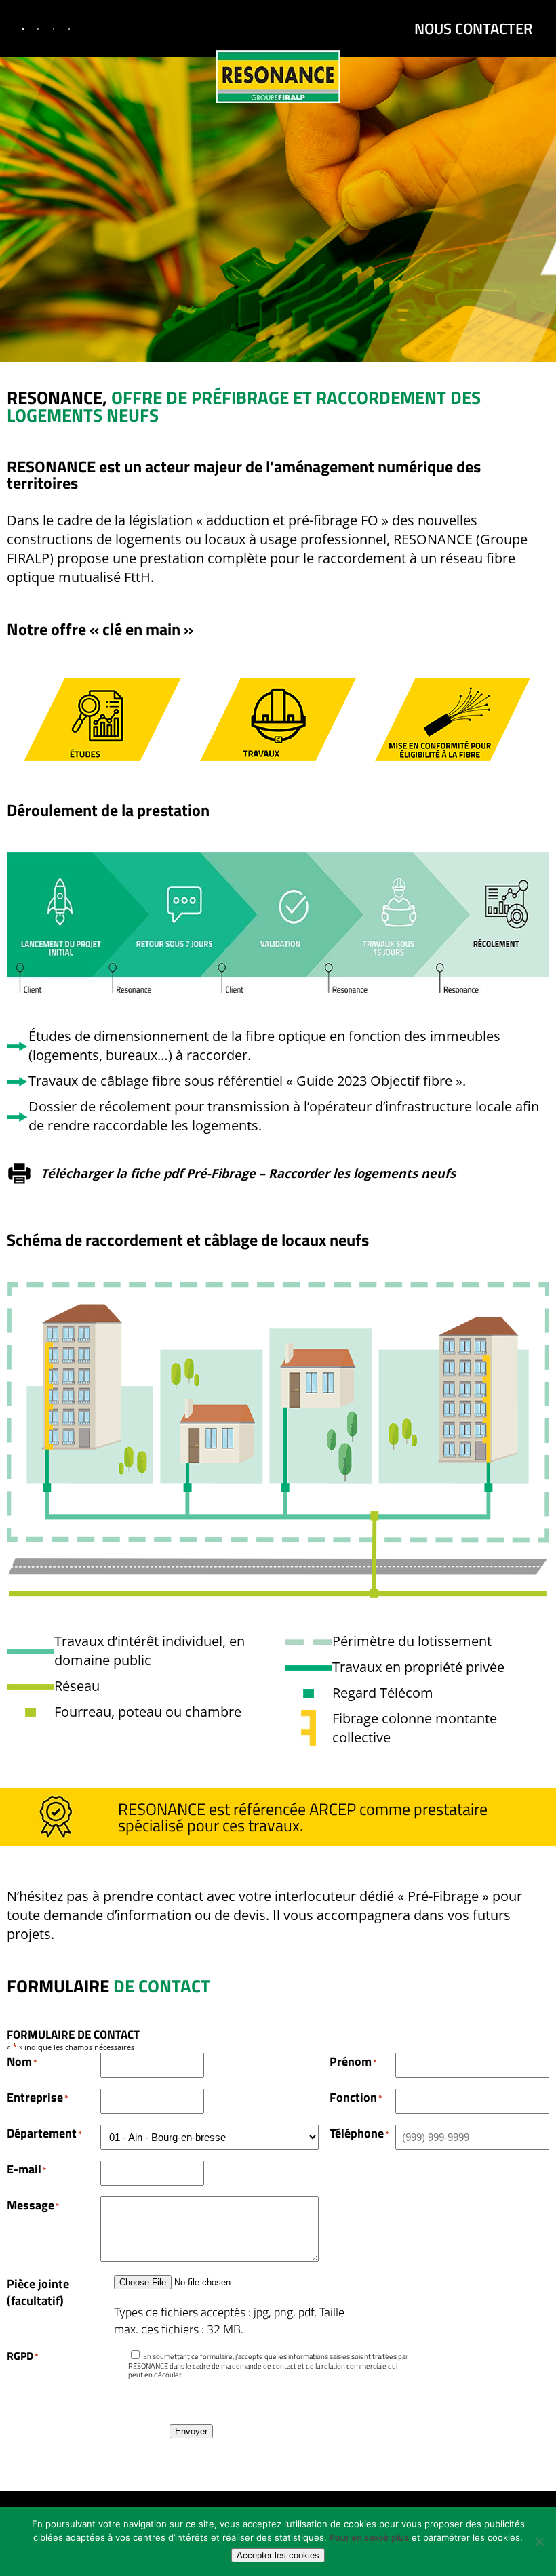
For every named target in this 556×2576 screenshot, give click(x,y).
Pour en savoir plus (369, 2537)
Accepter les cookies (278, 2555)
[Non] (539, 2541)
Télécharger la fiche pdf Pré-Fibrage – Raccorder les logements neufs (248, 1173)
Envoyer (191, 2431)
